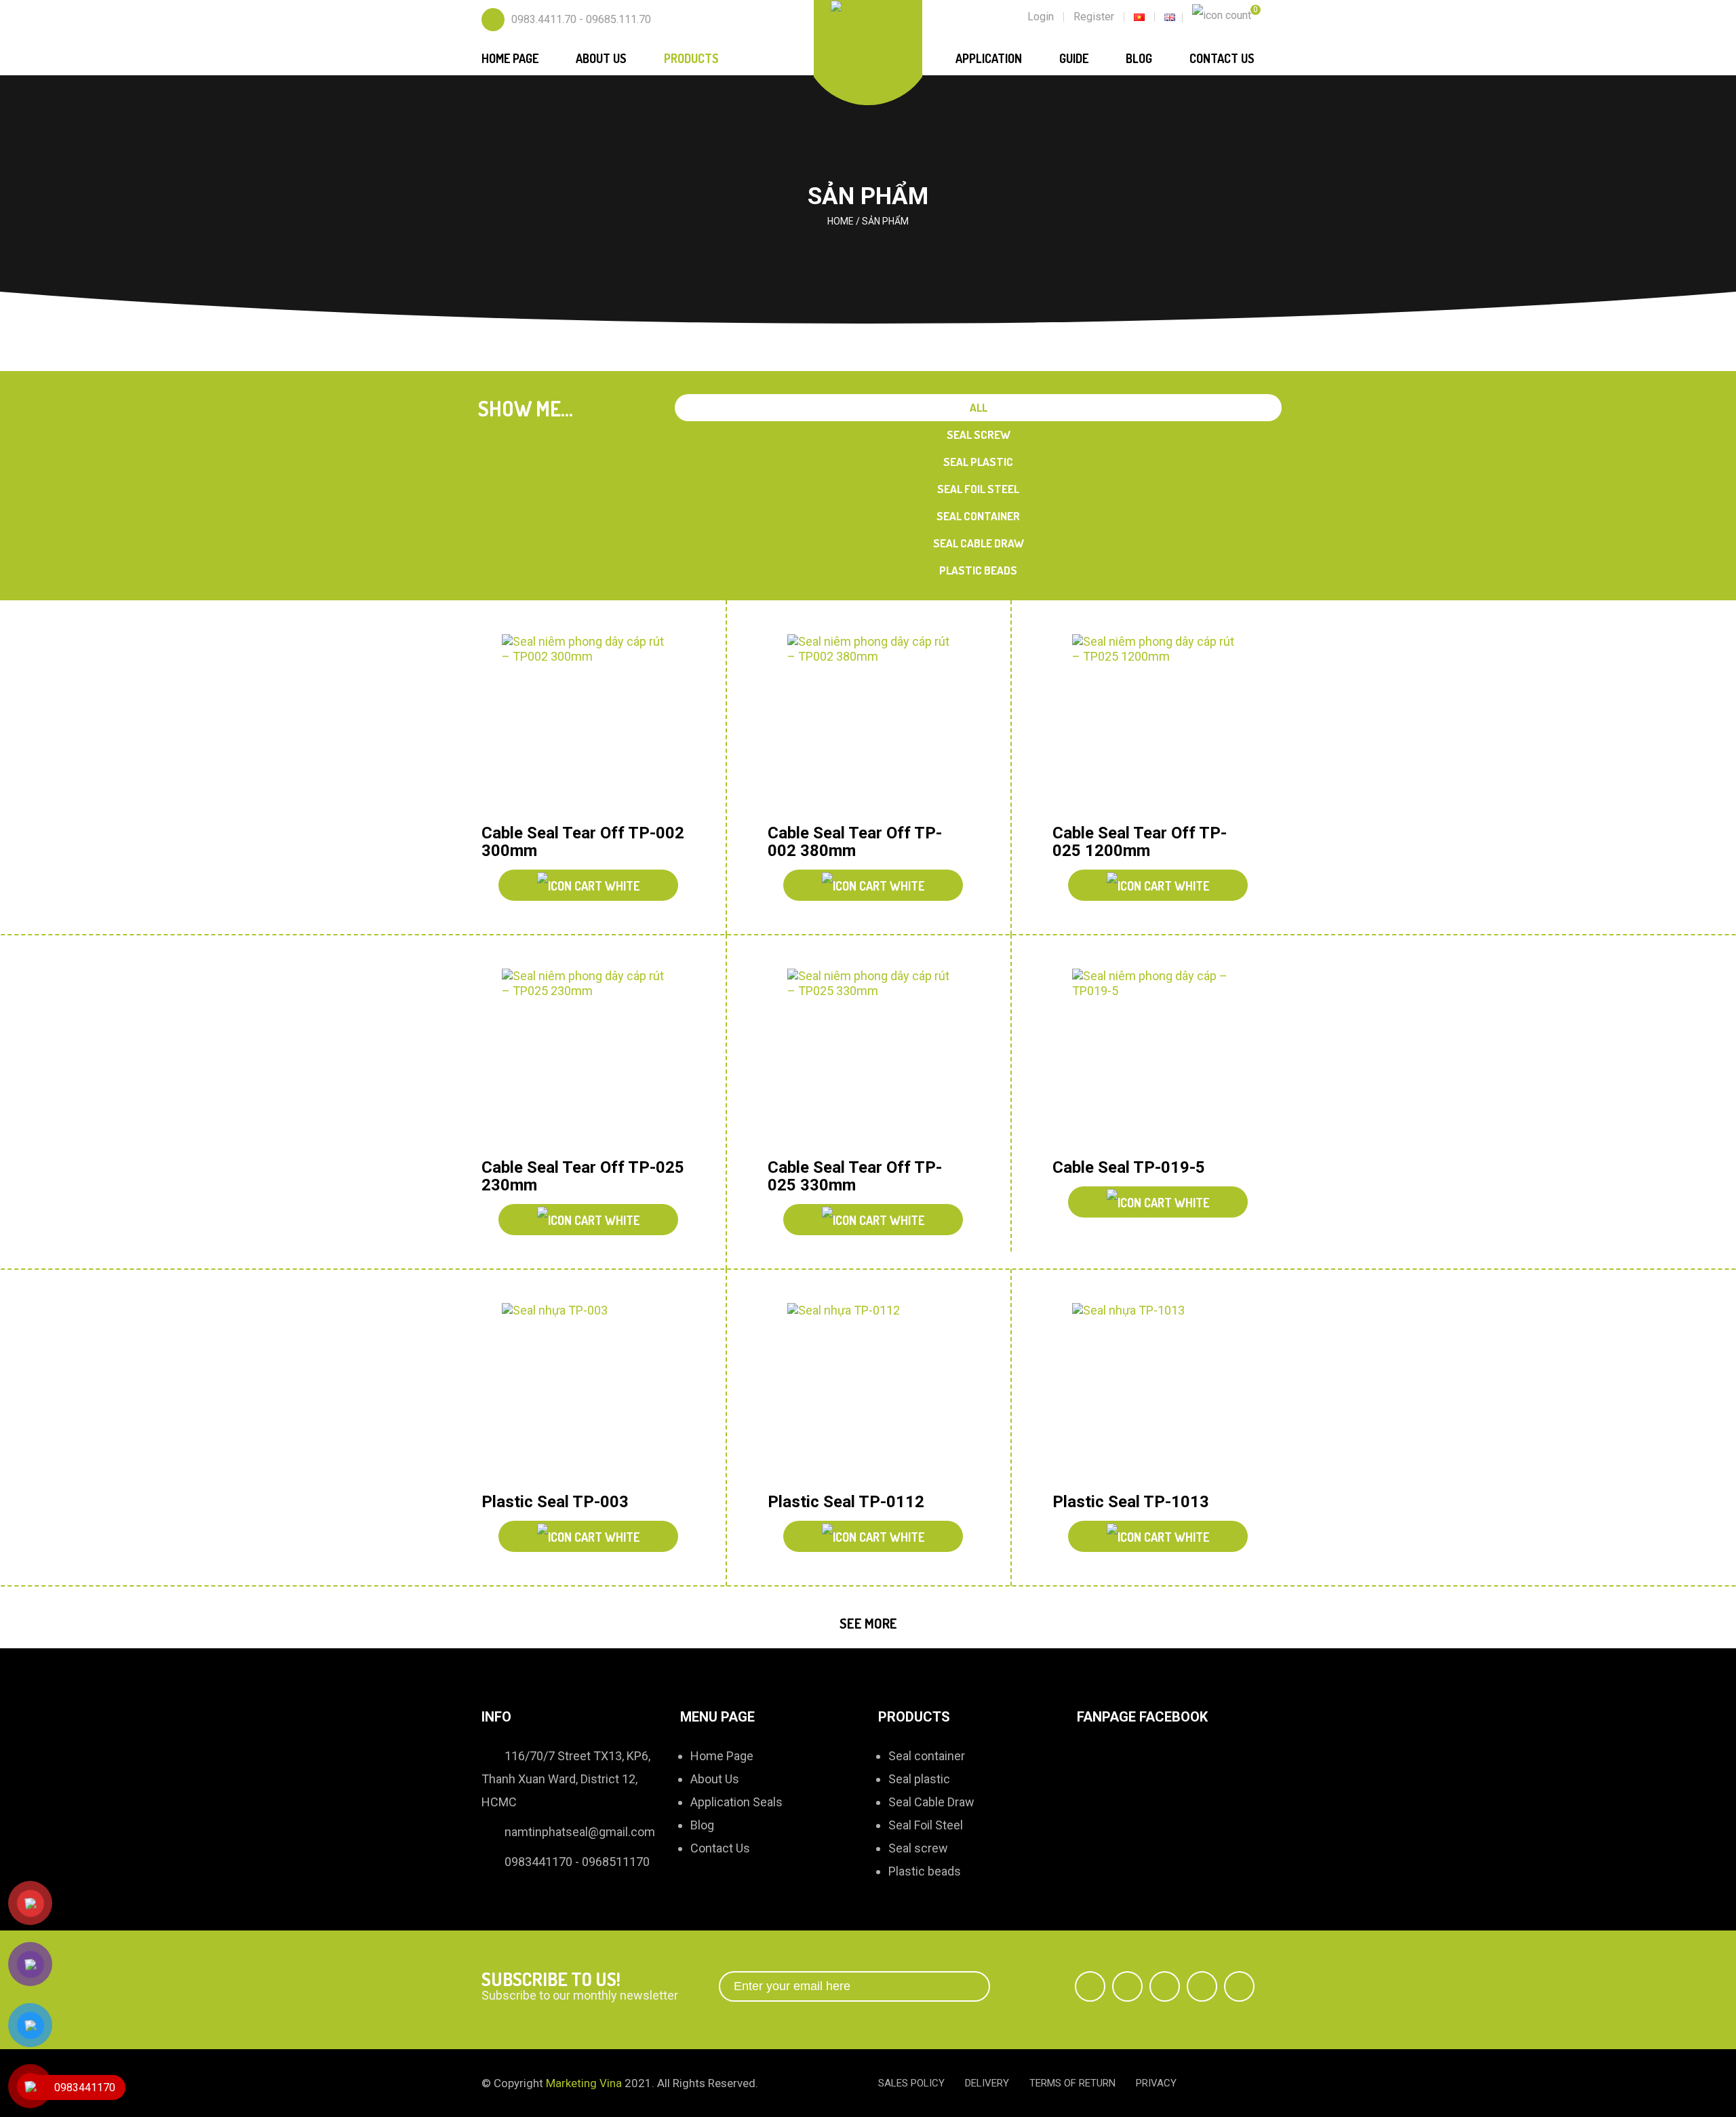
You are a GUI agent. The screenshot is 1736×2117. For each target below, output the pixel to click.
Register (1094, 17)
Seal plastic (978, 462)
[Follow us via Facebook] (1090, 1986)
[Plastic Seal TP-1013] (1153, 1393)
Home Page (510, 58)
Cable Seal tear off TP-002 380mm (855, 842)
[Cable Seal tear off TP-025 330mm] (869, 1058)
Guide (1074, 58)
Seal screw (979, 434)
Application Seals (736, 1802)
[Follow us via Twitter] (1127, 1986)
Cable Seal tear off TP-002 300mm (583, 842)
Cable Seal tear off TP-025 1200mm (1140, 842)
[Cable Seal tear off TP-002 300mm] (583, 724)
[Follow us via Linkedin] (1202, 1986)
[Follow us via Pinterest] (1239, 1986)
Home (841, 221)
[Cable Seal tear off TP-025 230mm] (583, 1058)
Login (1041, 17)
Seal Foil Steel (978, 489)
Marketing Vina (584, 2083)
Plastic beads (978, 570)
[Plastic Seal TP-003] (583, 1393)
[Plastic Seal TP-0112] (869, 1393)
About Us (601, 58)
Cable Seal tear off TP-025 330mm (855, 1176)
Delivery (987, 2083)
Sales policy (911, 2083)
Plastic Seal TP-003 (555, 1502)
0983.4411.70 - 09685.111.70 (581, 19)
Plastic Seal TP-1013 (1131, 1502)
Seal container (978, 516)
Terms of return (1072, 2083)
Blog (1139, 58)
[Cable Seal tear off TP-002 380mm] (869, 724)
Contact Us (1222, 58)
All (979, 407)
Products (691, 58)
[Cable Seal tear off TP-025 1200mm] (1153, 724)
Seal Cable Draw (979, 543)
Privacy (1156, 2083)
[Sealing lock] (868, 7)
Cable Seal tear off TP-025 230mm (583, 1176)
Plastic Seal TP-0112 (846, 1502)
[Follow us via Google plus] (1165, 1986)
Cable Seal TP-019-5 (1129, 1167)
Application (989, 58)
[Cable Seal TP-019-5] (1153, 1058)
